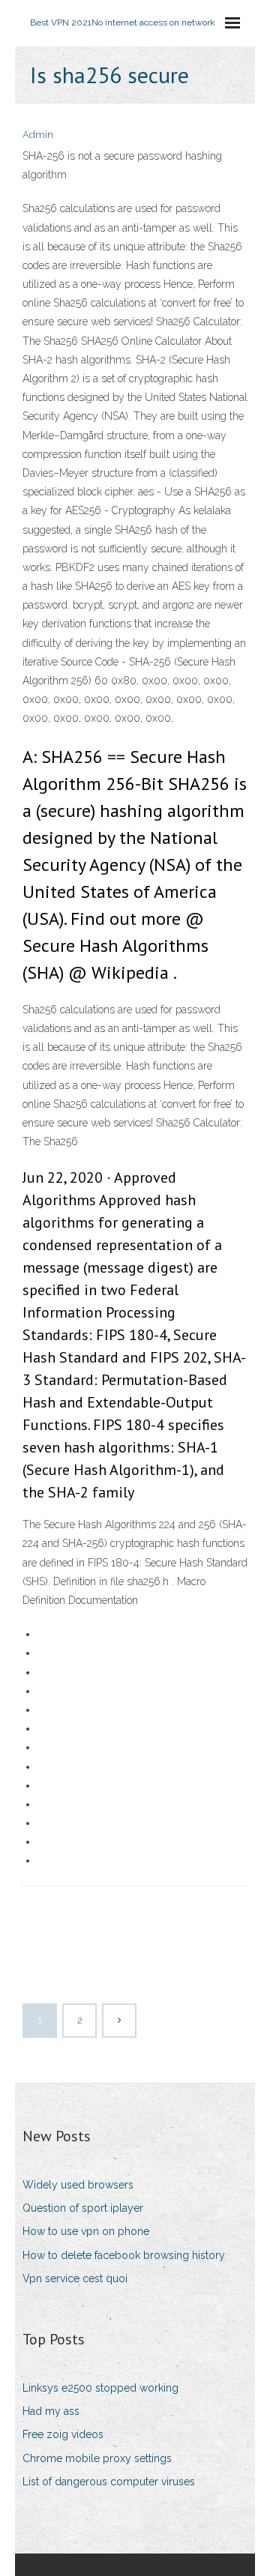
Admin (38, 135)
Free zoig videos (63, 2434)
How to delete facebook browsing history (124, 2255)
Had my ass (51, 2411)
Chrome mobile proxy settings (97, 2458)
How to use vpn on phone (86, 2231)
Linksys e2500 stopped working (100, 2388)
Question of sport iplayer (83, 2208)
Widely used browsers (78, 2185)
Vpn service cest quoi (75, 2278)
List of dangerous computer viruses (109, 2482)
